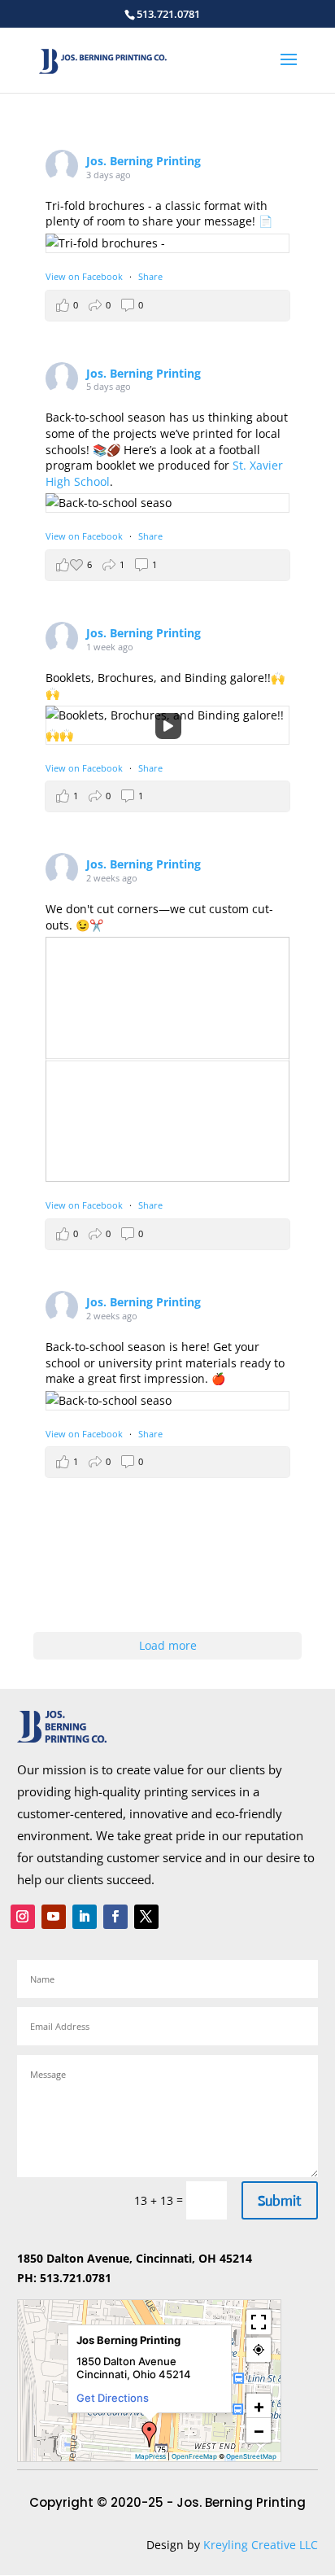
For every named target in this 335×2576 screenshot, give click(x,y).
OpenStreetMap (251, 2456)
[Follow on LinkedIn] (85, 1917)
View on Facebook (84, 276)
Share (150, 276)
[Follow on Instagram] (23, 1917)
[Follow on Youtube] (54, 1917)
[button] (150, 2434)
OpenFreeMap (194, 2456)
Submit (280, 2201)
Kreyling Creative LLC (261, 2545)
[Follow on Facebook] (115, 1917)
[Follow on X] (146, 1917)
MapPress (150, 2456)
